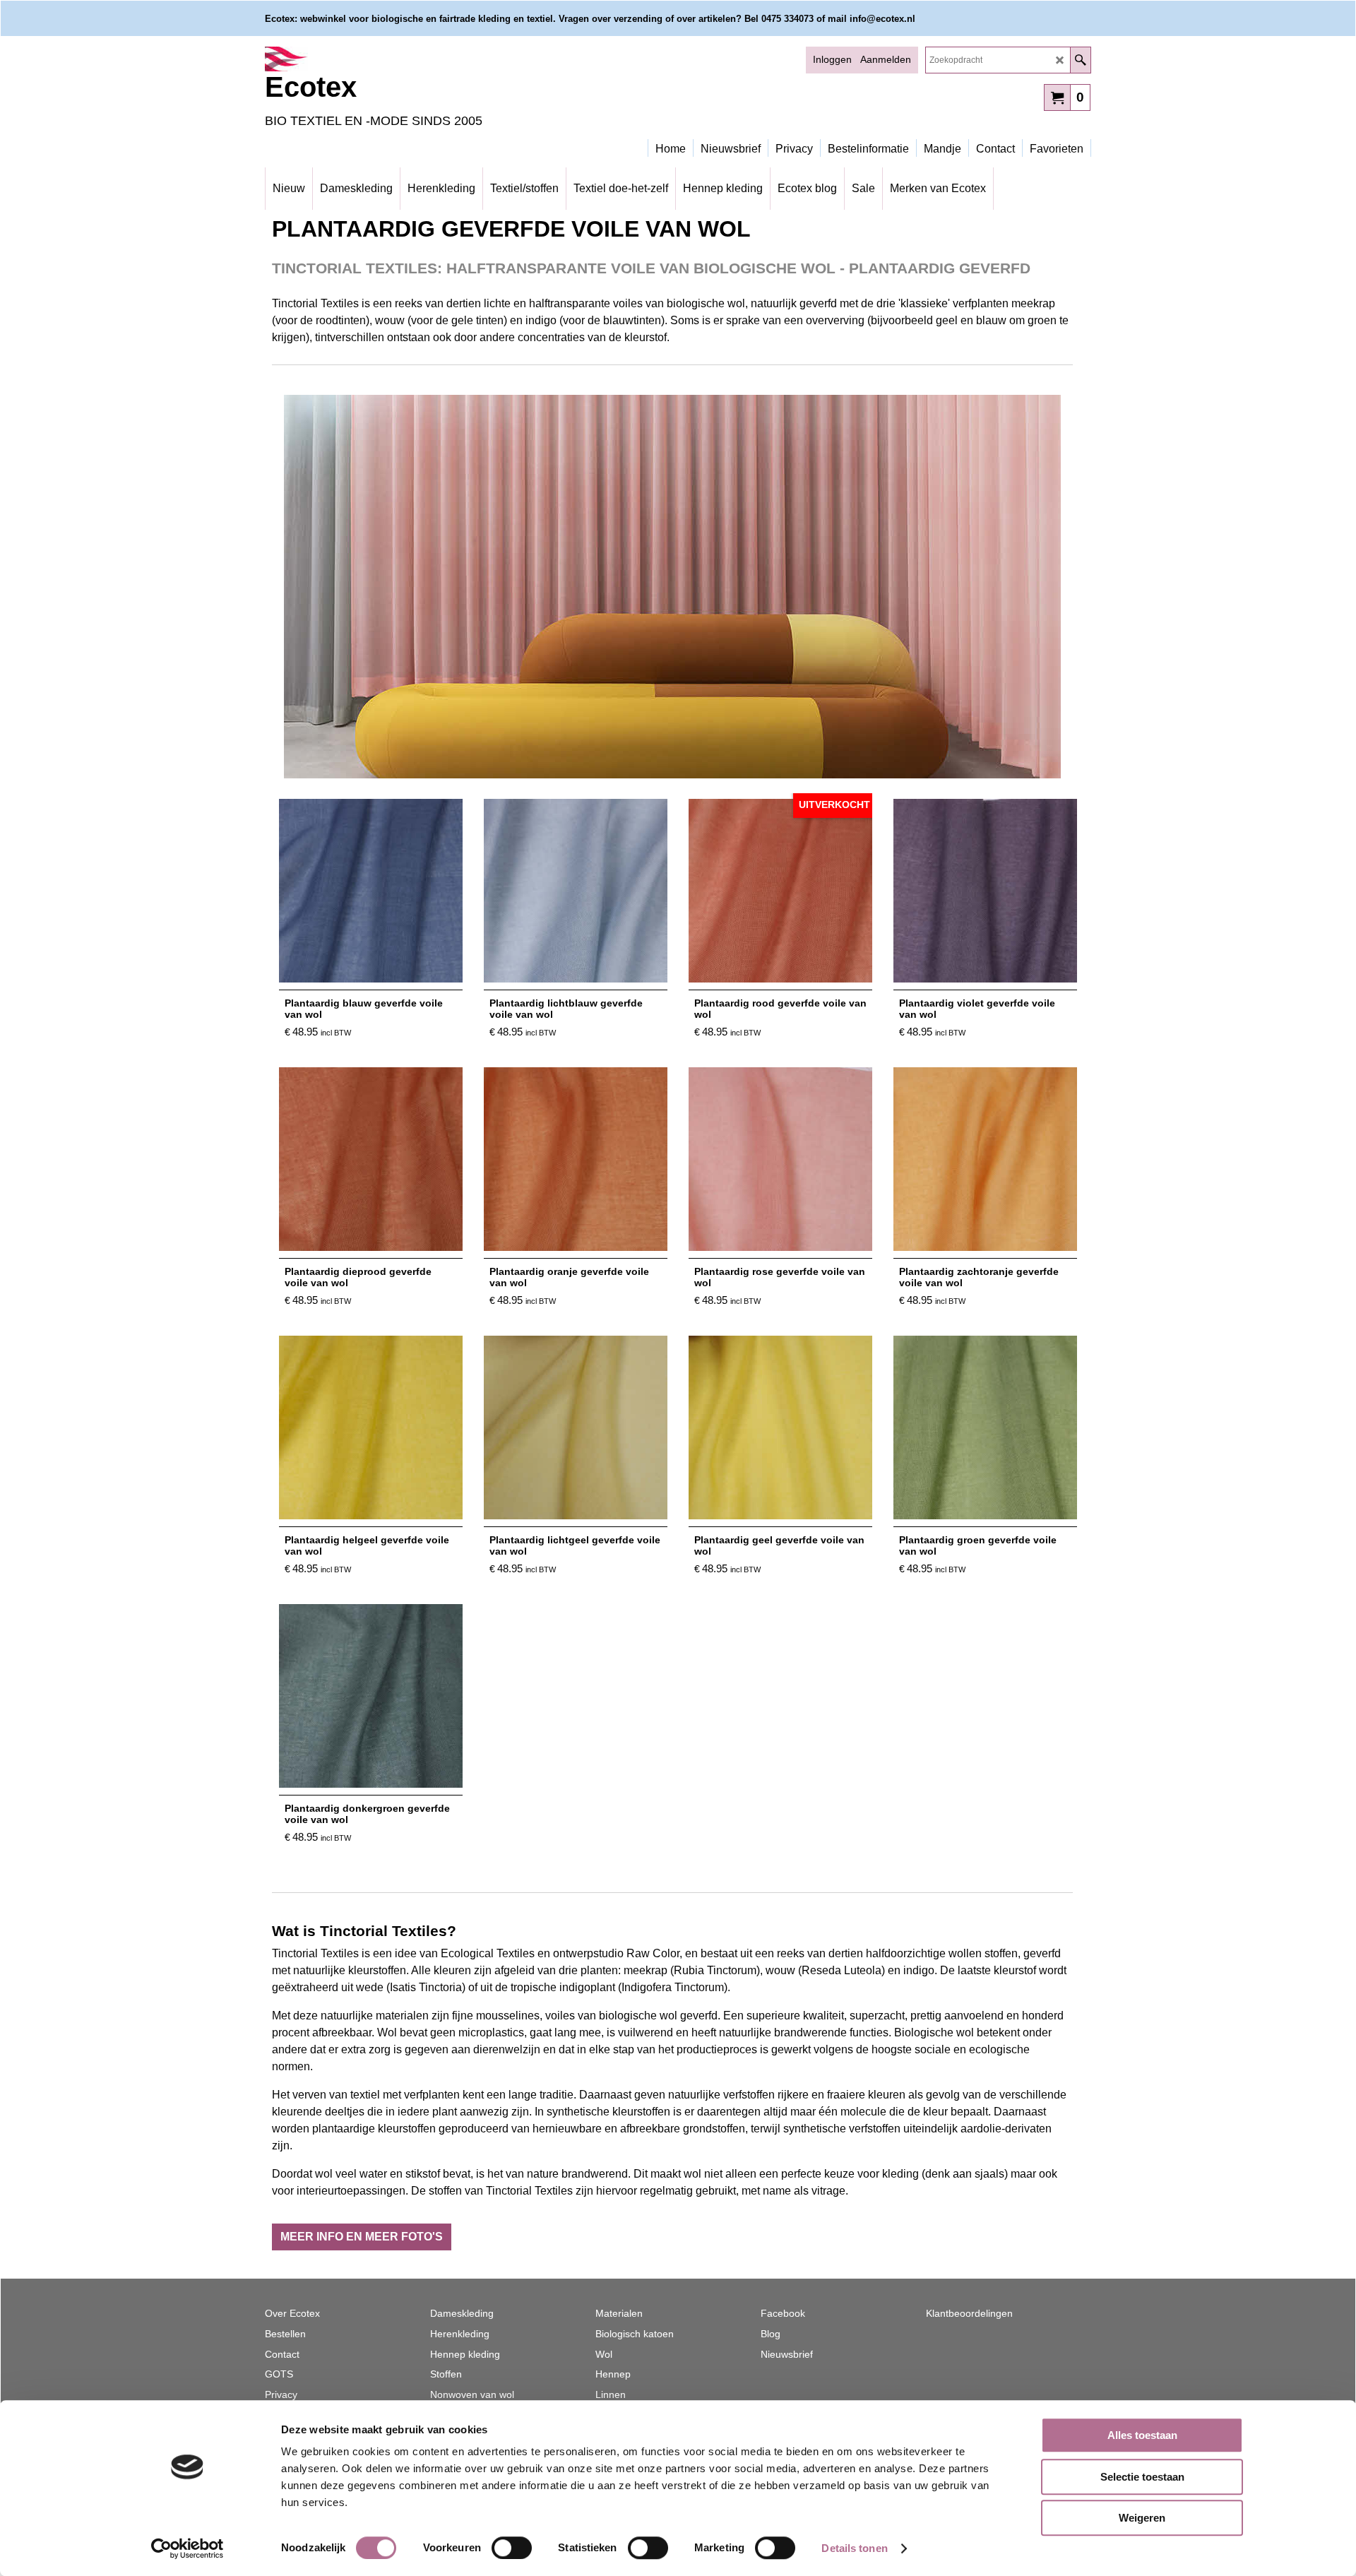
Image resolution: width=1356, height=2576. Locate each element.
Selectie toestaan (1142, 2477)
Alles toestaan (1142, 2435)
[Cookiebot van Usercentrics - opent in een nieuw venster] (188, 2548)
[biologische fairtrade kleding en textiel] (388, 59)
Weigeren (1142, 2518)
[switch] (512, 2548)
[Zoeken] (1080, 60)
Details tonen (854, 2548)
